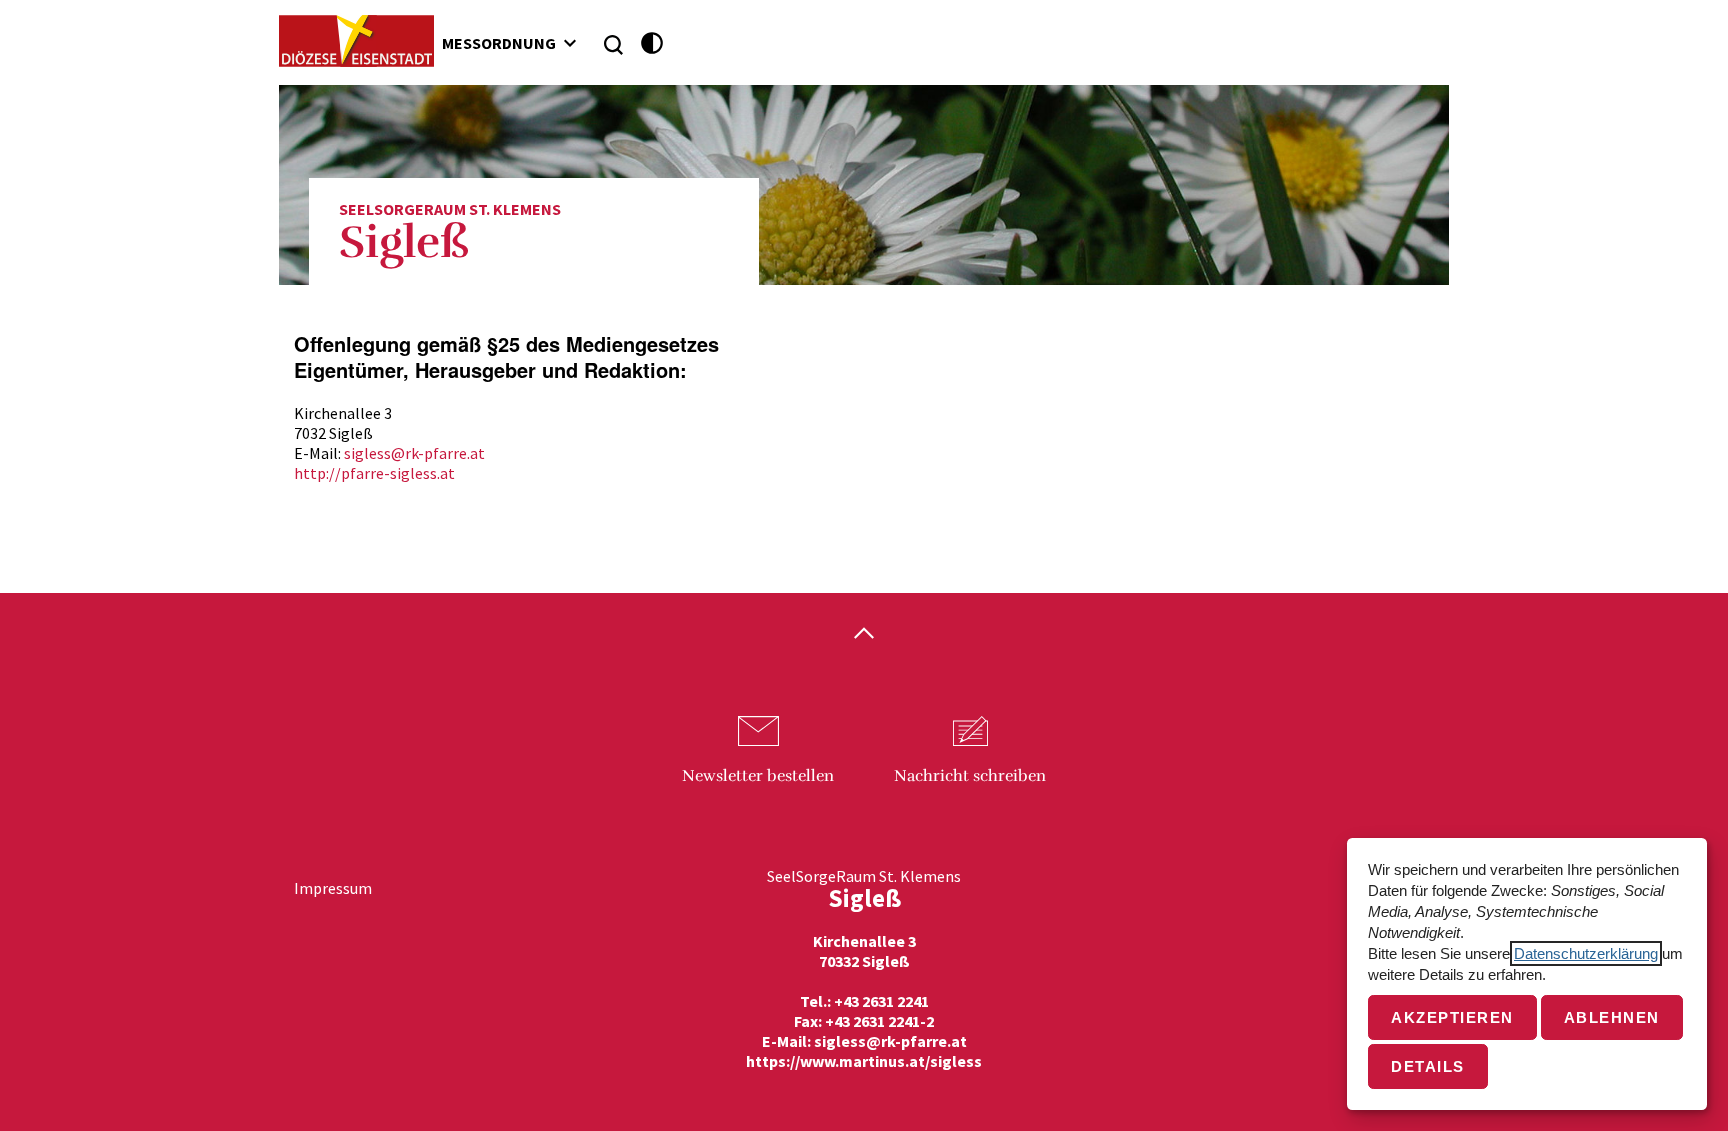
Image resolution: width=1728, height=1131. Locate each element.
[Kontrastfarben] (652, 43)
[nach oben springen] (864, 635)
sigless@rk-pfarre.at (414, 453)
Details (1428, 1066)
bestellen (758, 776)
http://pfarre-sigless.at (374, 473)
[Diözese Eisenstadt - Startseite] (356, 41)
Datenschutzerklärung (1586, 953)
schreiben (970, 776)
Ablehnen (1612, 1017)
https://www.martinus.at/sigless (864, 1061)
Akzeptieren (1452, 1017)
